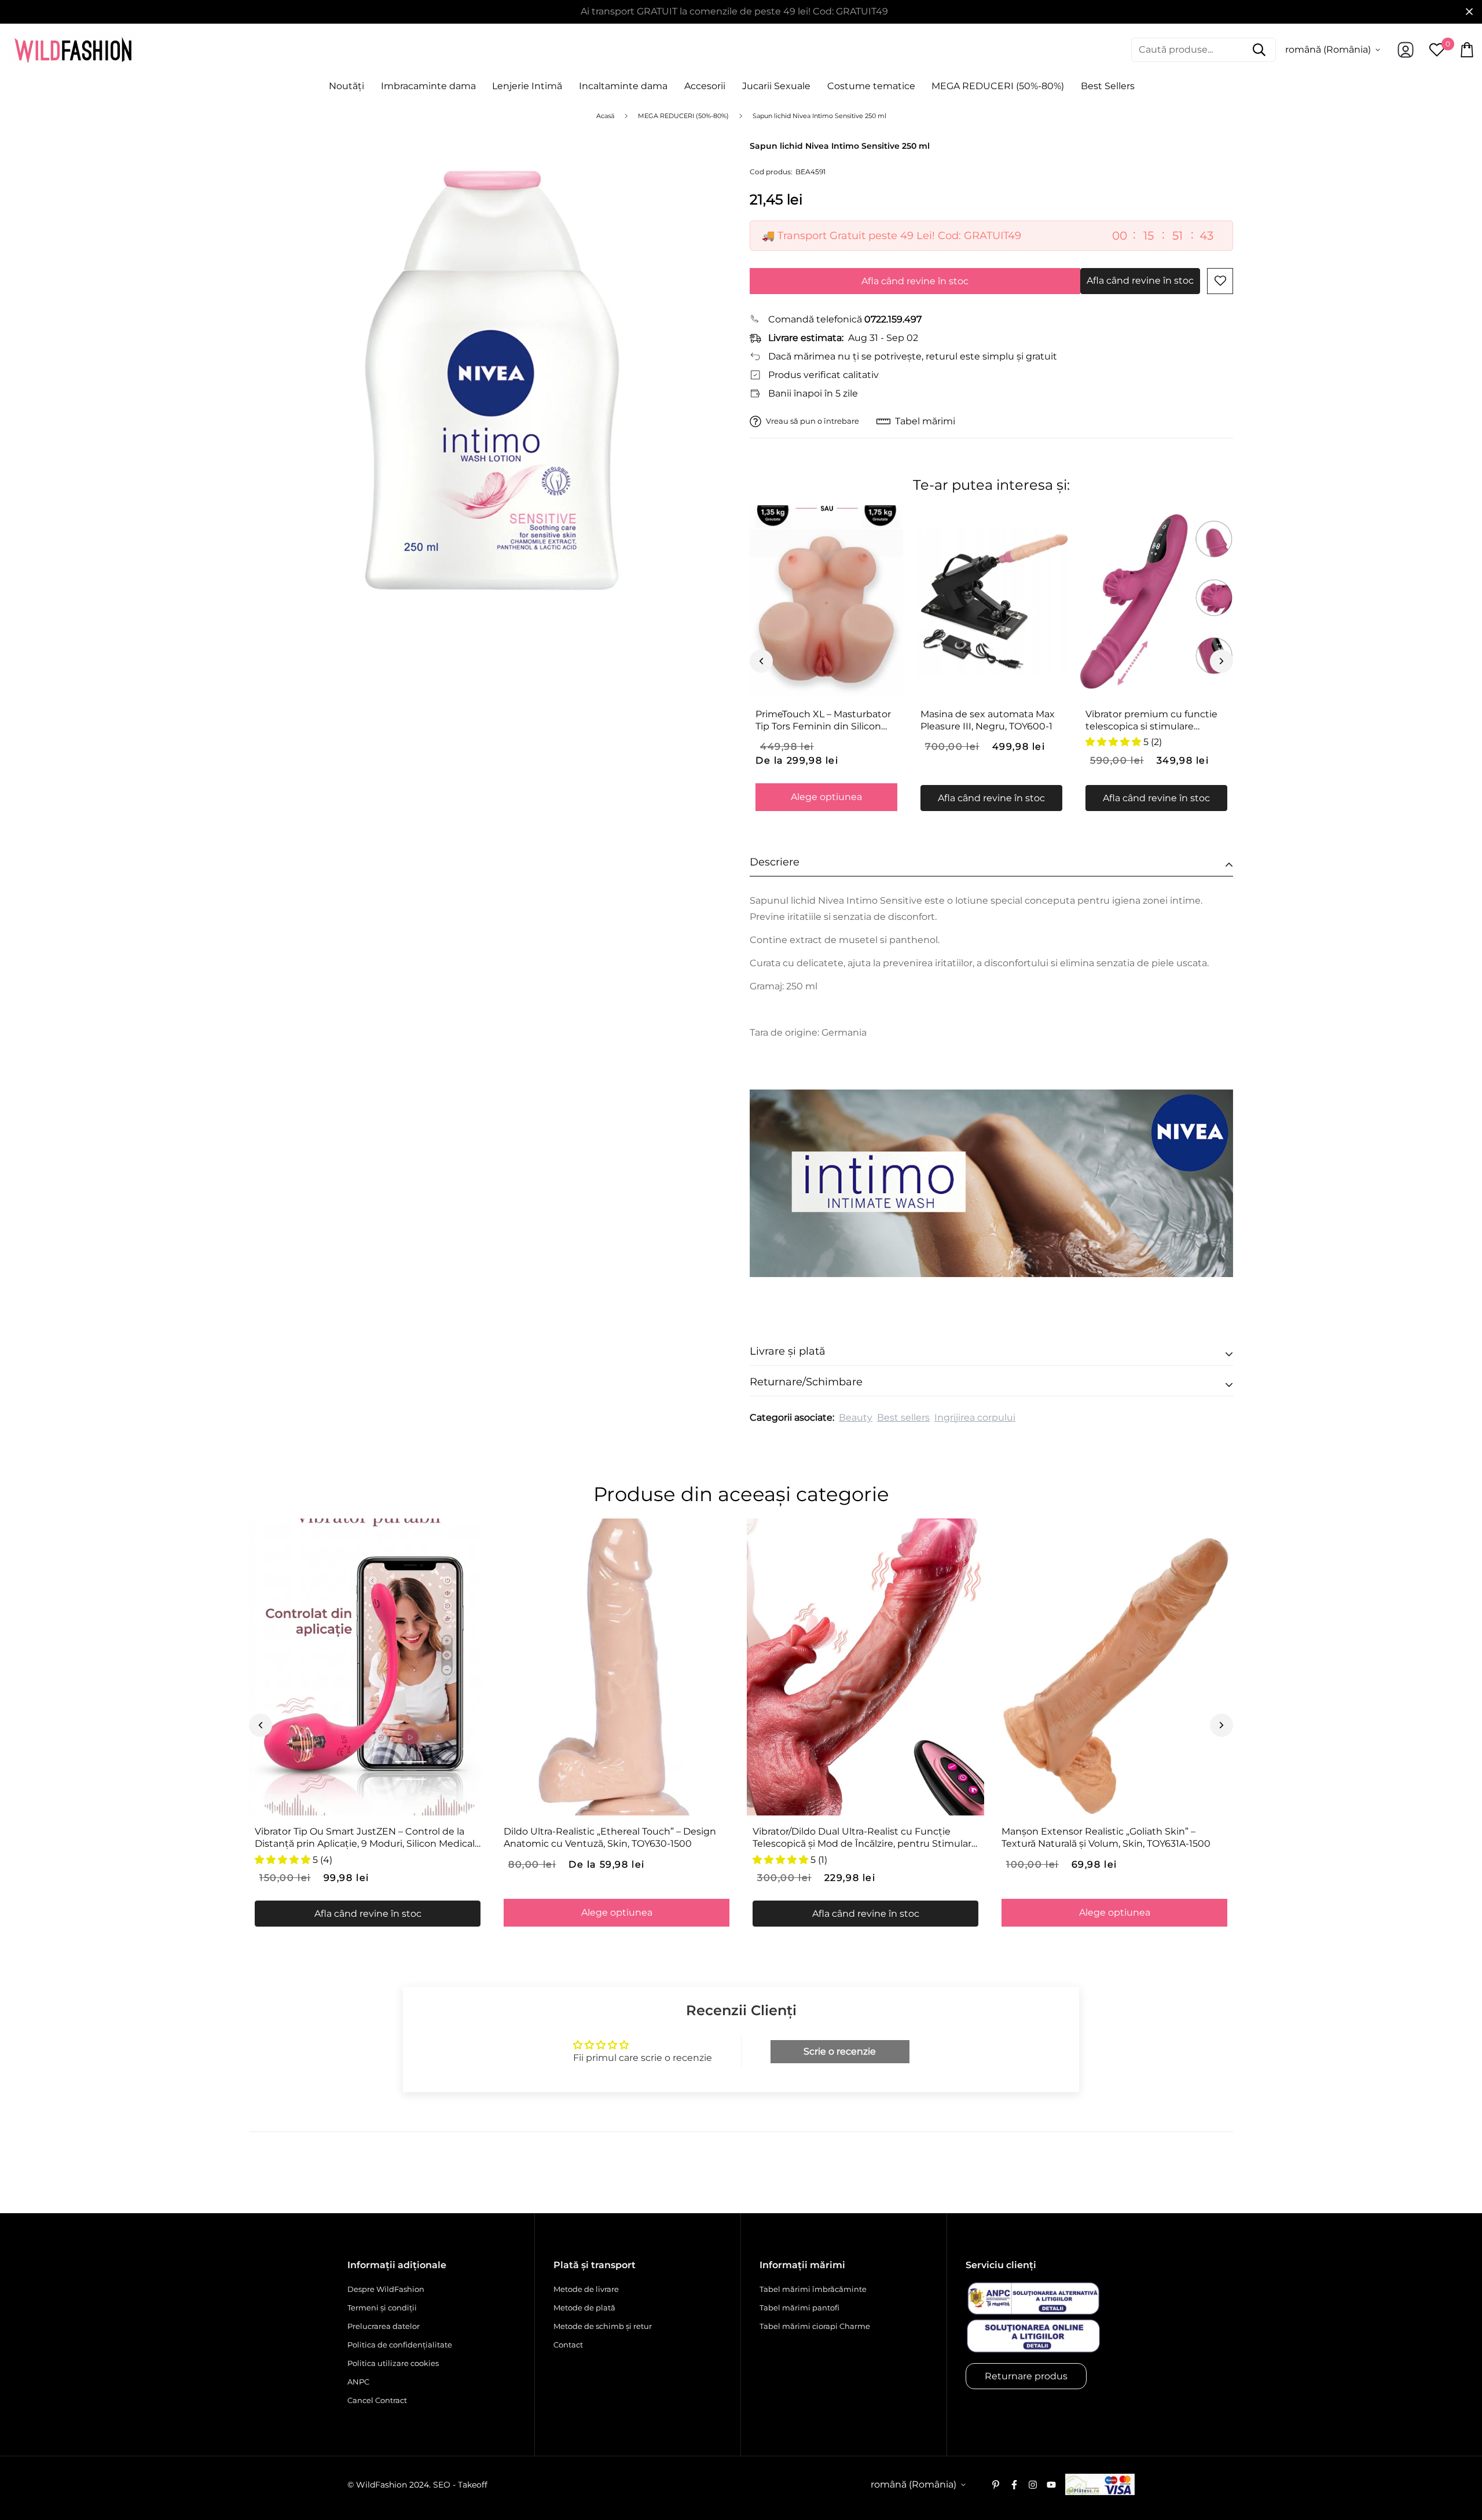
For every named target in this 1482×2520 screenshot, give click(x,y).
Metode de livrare (586, 2289)
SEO (442, 2485)
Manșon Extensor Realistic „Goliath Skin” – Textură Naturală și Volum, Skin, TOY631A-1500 (1106, 1837)
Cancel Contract (377, 2400)
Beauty (856, 1417)
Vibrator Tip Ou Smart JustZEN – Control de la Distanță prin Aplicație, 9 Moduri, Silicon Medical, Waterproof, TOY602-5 (366, 1838)
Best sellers (903, 1417)
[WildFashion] (73, 50)
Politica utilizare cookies (393, 2363)
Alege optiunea (826, 797)
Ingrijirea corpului (975, 1417)
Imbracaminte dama (428, 86)
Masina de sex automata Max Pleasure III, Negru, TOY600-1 (988, 720)
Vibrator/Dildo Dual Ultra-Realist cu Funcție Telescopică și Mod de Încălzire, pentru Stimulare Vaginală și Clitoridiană (865, 1838)
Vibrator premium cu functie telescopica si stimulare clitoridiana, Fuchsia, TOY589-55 (1152, 721)
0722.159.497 (893, 319)
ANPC (358, 2382)
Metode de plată (584, 2308)
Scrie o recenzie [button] (840, 2051)
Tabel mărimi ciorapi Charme (815, 2326)
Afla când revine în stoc (915, 281)
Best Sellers (1108, 86)
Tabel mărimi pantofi (799, 2308)
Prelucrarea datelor (384, 2326)
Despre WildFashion (386, 2289)
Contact (568, 2345)
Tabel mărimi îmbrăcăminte (813, 2289)
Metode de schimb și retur (603, 2326)
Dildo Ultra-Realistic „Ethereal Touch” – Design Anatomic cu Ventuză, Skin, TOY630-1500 (610, 1837)
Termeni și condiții (382, 2308)
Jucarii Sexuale (776, 86)
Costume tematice (871, 86)
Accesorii (705, 86)
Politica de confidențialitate (400, 2345)
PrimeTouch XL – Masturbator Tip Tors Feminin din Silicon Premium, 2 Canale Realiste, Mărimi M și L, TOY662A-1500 (823, 721)
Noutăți (346, 86)
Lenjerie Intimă (527, 86)
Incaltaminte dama (623, 86)
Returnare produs (1026, 2376)
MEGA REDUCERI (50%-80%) (998, 86)
